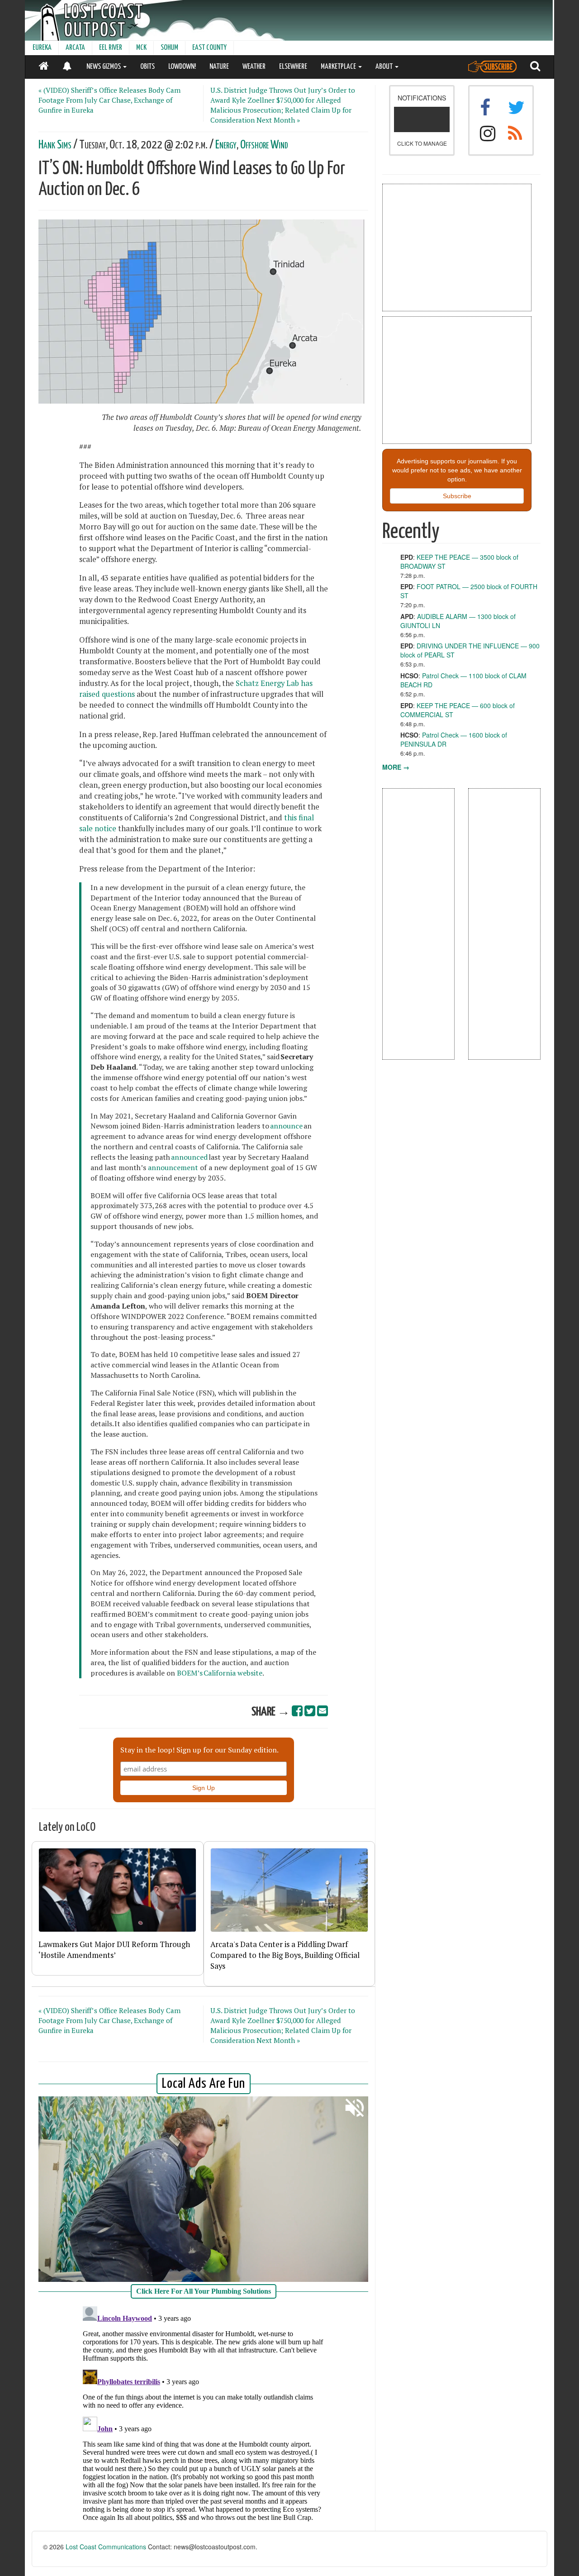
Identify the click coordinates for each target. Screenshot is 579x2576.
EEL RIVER (111, 48)
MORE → (396, 767)
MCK (141, 48)
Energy (226, 145)
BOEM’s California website (220, 1673)
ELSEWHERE (293, 67)
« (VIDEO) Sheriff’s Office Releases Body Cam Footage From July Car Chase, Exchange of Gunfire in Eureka (109, 100)
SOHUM (169, 48)
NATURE (219, 67)
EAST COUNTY (209, 48)
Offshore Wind (264, 145)
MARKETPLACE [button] (339, 67)
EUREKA (42, 48)
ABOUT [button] (385, 67)
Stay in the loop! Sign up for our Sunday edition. (199, 1750)
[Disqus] (204, 2416)
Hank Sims (55, 145)
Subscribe (457, 496)
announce (286, 1126)
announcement (173, 1167)
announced (189, 1157)
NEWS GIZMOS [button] (104, 67)
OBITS (147, 67)
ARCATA (75, 48)
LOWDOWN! (182, 67)
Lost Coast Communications (106, 2547)
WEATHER (254, 67)
